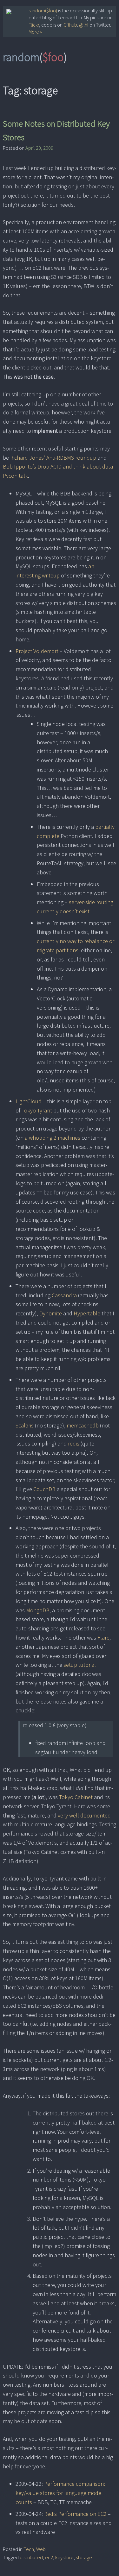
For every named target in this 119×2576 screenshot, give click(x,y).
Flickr (34, 25)
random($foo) (43, 10)
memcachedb (83, 1425)
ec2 (49, 2557)
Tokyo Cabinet (76, 1797)
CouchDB (44, 1489)
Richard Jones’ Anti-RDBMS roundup (53, 458)
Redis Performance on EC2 (75, 2514)
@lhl (84, 25)
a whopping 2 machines (53, 1138)
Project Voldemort (37, 651)
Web (41, 2549)
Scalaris (25, 1425)
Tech (29, 2549)
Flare (103, 1638)
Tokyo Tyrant (37, 1110)
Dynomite (51, 1313)
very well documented (84, 1815)
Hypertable (87, 1313)
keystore (64, 2557)
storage (84, 2557)
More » (35, 32)
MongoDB (38, 1610)
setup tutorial (80, 1665)
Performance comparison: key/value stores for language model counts (60, 2493)
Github (70, 25)
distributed (31, 2557)
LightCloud (29, 1101)
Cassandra (64, 1295)
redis (74, 1443)
